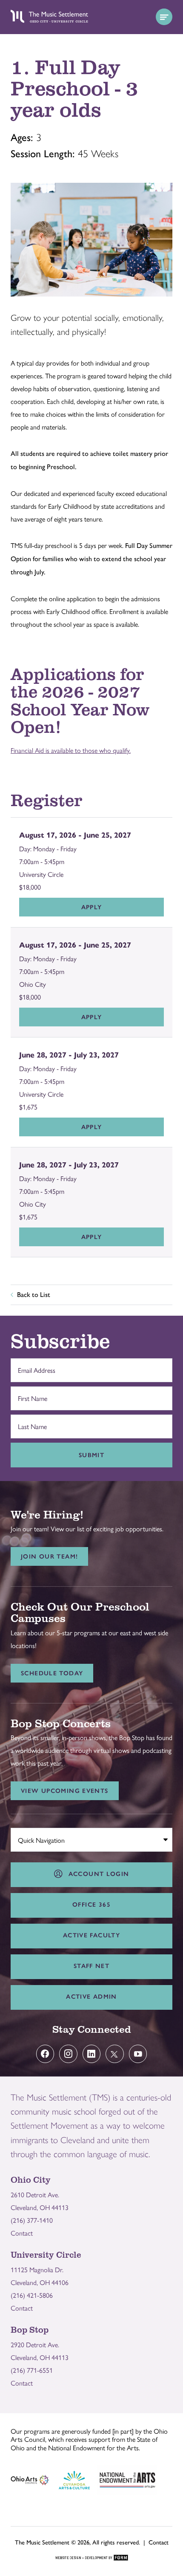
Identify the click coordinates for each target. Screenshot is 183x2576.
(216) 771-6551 (32, 2370)
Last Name (30, 1422)
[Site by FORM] (92, 2558)
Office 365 (91, 1905)
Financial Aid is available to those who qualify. (71, 750)
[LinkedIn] (92, 2054)
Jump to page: (34, 1838)
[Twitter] (115, 2054)
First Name (30, 1394)
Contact (22, 2233)
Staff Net (91, 1966)
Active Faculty (91, 1935)
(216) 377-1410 (32, 2220)
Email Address (34, 1366)
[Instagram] (68, 2054)
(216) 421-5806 (32, 2295)
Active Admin (91, 1997)
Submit (91, 1455)
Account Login (97, 1874)
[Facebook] (45, 2054)
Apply (92, 907)
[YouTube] (138, 2054)
